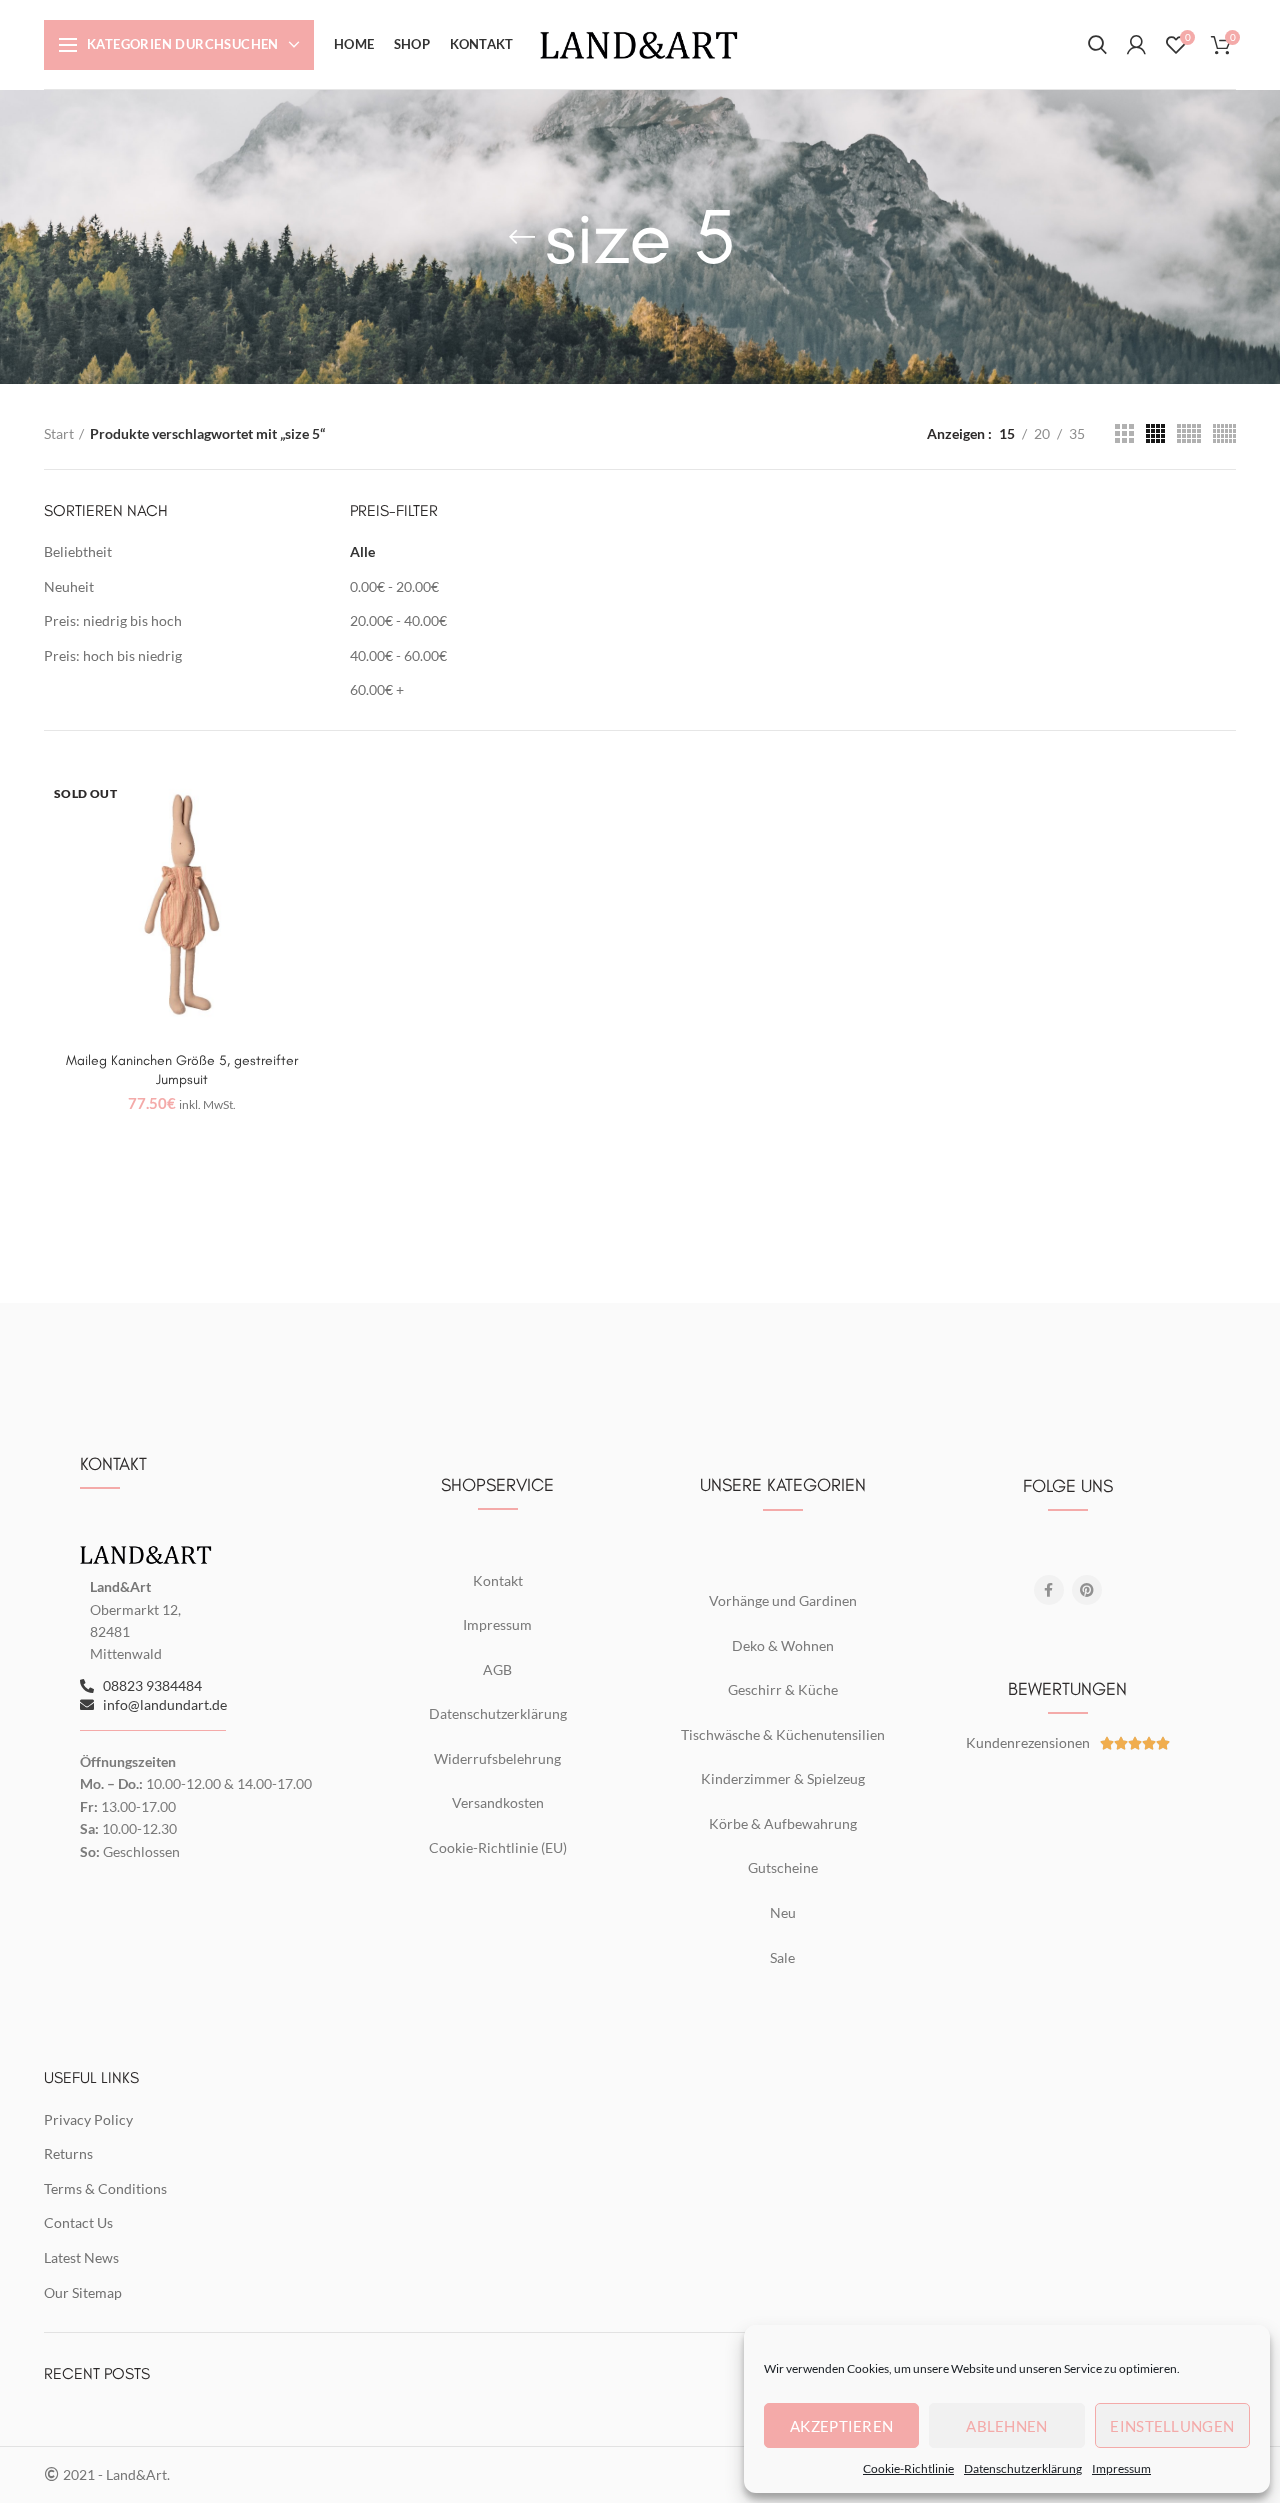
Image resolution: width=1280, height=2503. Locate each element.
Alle (362, 551)
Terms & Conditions (105, 2188)
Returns (68, 2153)
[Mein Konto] (1136, 45)
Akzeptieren (841, 2426)
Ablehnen (1006, 2426)
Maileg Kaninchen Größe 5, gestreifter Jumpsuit (182, 1069)
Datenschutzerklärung (1023, 2468)
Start (59, 433)
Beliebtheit (78, 551)
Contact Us (78, 2222)
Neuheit (69, 586)
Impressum (1121, 2468)
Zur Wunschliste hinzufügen (305, 799)
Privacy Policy (88, 2119)
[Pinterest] (1087, 1590)
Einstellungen (1172, 2426)
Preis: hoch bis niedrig (113, 655)
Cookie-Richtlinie (908, 2468)
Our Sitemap (83, 2292)
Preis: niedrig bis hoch (113, 620)
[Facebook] (1049, 1590)
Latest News (81, 2257)
